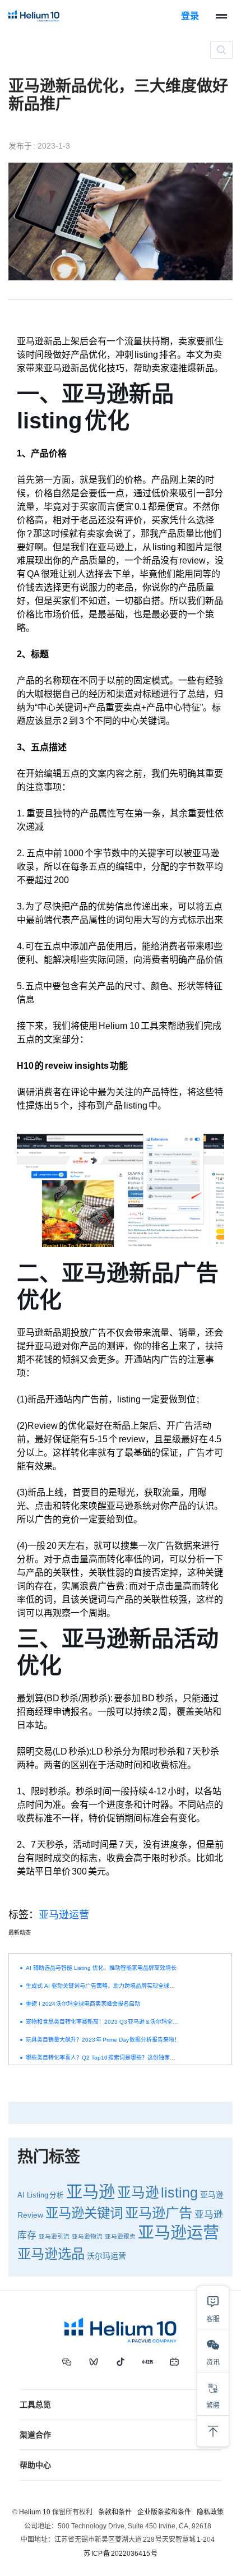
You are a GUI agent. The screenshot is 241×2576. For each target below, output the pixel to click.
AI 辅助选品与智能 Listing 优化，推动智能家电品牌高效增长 (101, 1968)
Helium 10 (35, 2512)
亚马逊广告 (159, 2213)
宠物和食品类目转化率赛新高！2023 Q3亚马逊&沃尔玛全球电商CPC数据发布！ (103, 2022)
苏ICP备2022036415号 (121, 2554)
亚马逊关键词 (84, 2213)
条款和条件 (115, 2512)
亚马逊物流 (87, 2236)
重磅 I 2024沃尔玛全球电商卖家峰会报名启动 (83, 2004)
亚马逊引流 (54, 2236)
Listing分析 (45, 2195)
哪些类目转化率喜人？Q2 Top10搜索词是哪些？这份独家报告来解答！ (103, 2058)
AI (21, 2195)
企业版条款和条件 (164, 2512)
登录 (190, 16)
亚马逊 (91, 2192)
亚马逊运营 (64, 1915)
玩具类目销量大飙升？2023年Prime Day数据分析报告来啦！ (103, 2040)
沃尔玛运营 (106, 2256)
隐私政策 (210, 2512)
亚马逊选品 (51, 2254)
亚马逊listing (157, 2193)
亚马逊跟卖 (120, 2236)
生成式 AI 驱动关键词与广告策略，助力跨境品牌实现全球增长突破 (103, 1986)
